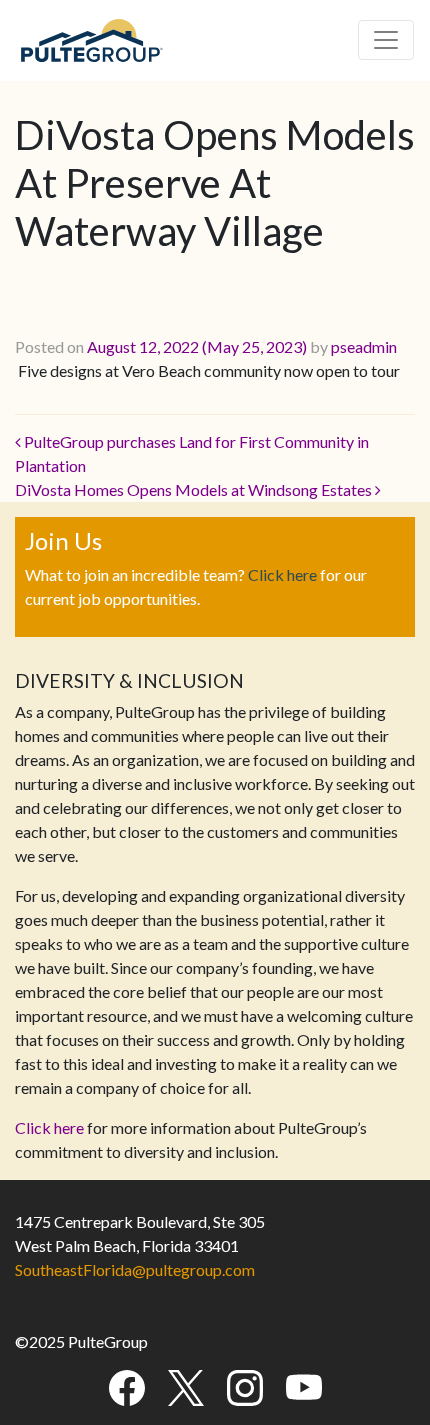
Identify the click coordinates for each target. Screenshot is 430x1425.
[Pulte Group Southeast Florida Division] (91, 37)
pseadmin (364, 346)
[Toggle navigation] (386, 40)
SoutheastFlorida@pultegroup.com (135, 1269)
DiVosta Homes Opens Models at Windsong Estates (195, 489)
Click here (282, 574)
